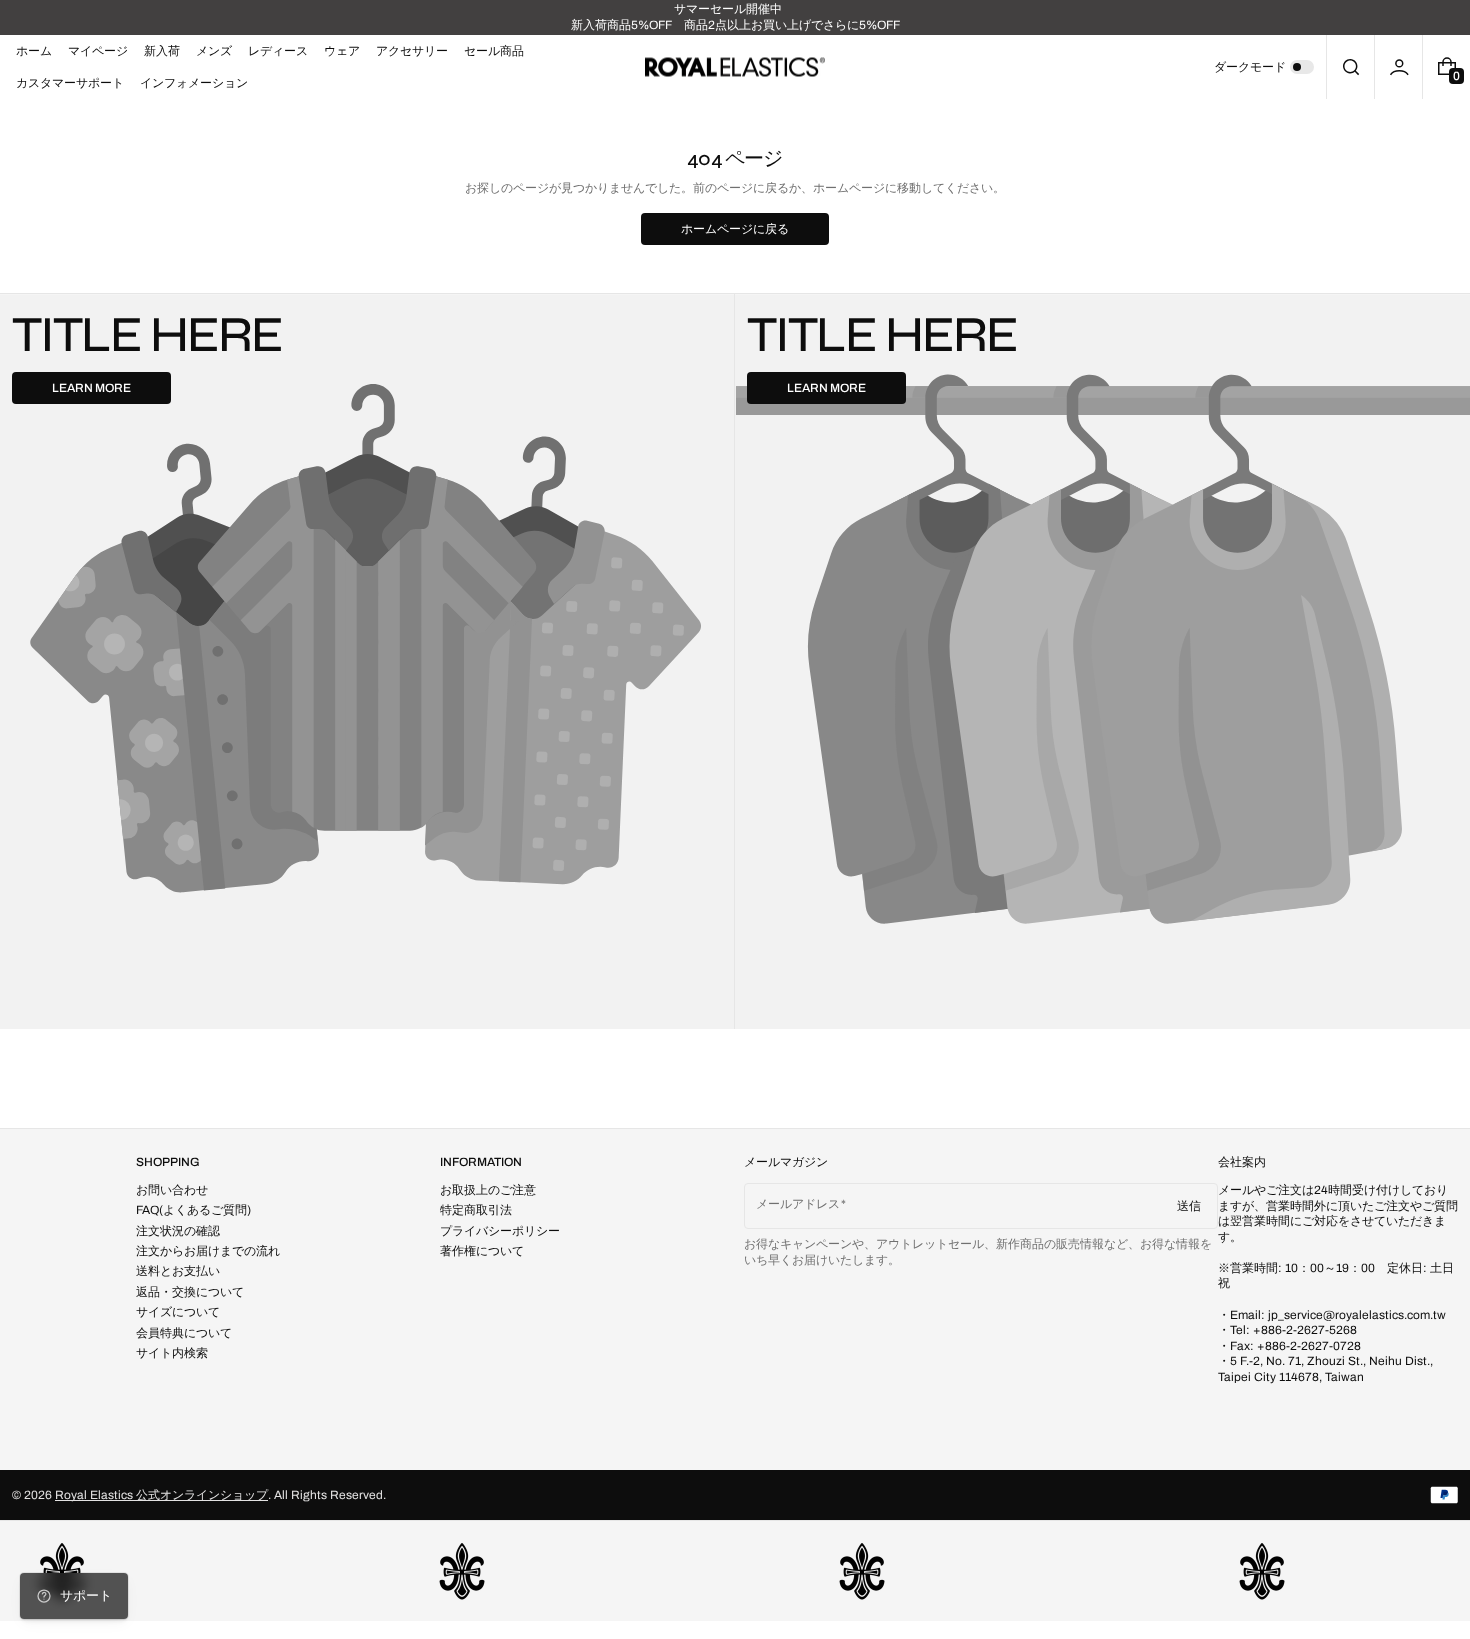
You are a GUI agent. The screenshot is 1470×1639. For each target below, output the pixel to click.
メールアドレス (798, 1204)
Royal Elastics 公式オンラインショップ (161, 1495)
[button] (1350, 67)
